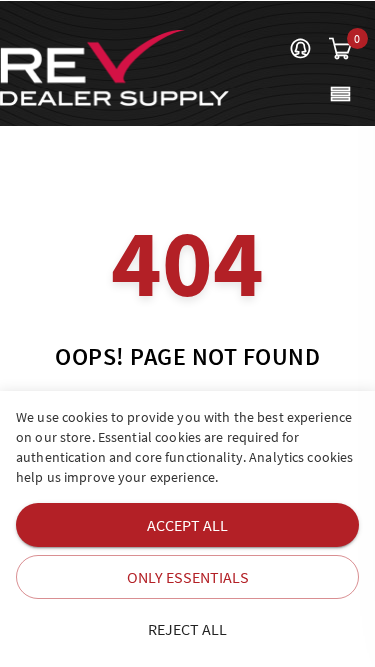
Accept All (187, 525)
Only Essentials (188, 577)
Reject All (187, 629)
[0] (340, 50)
